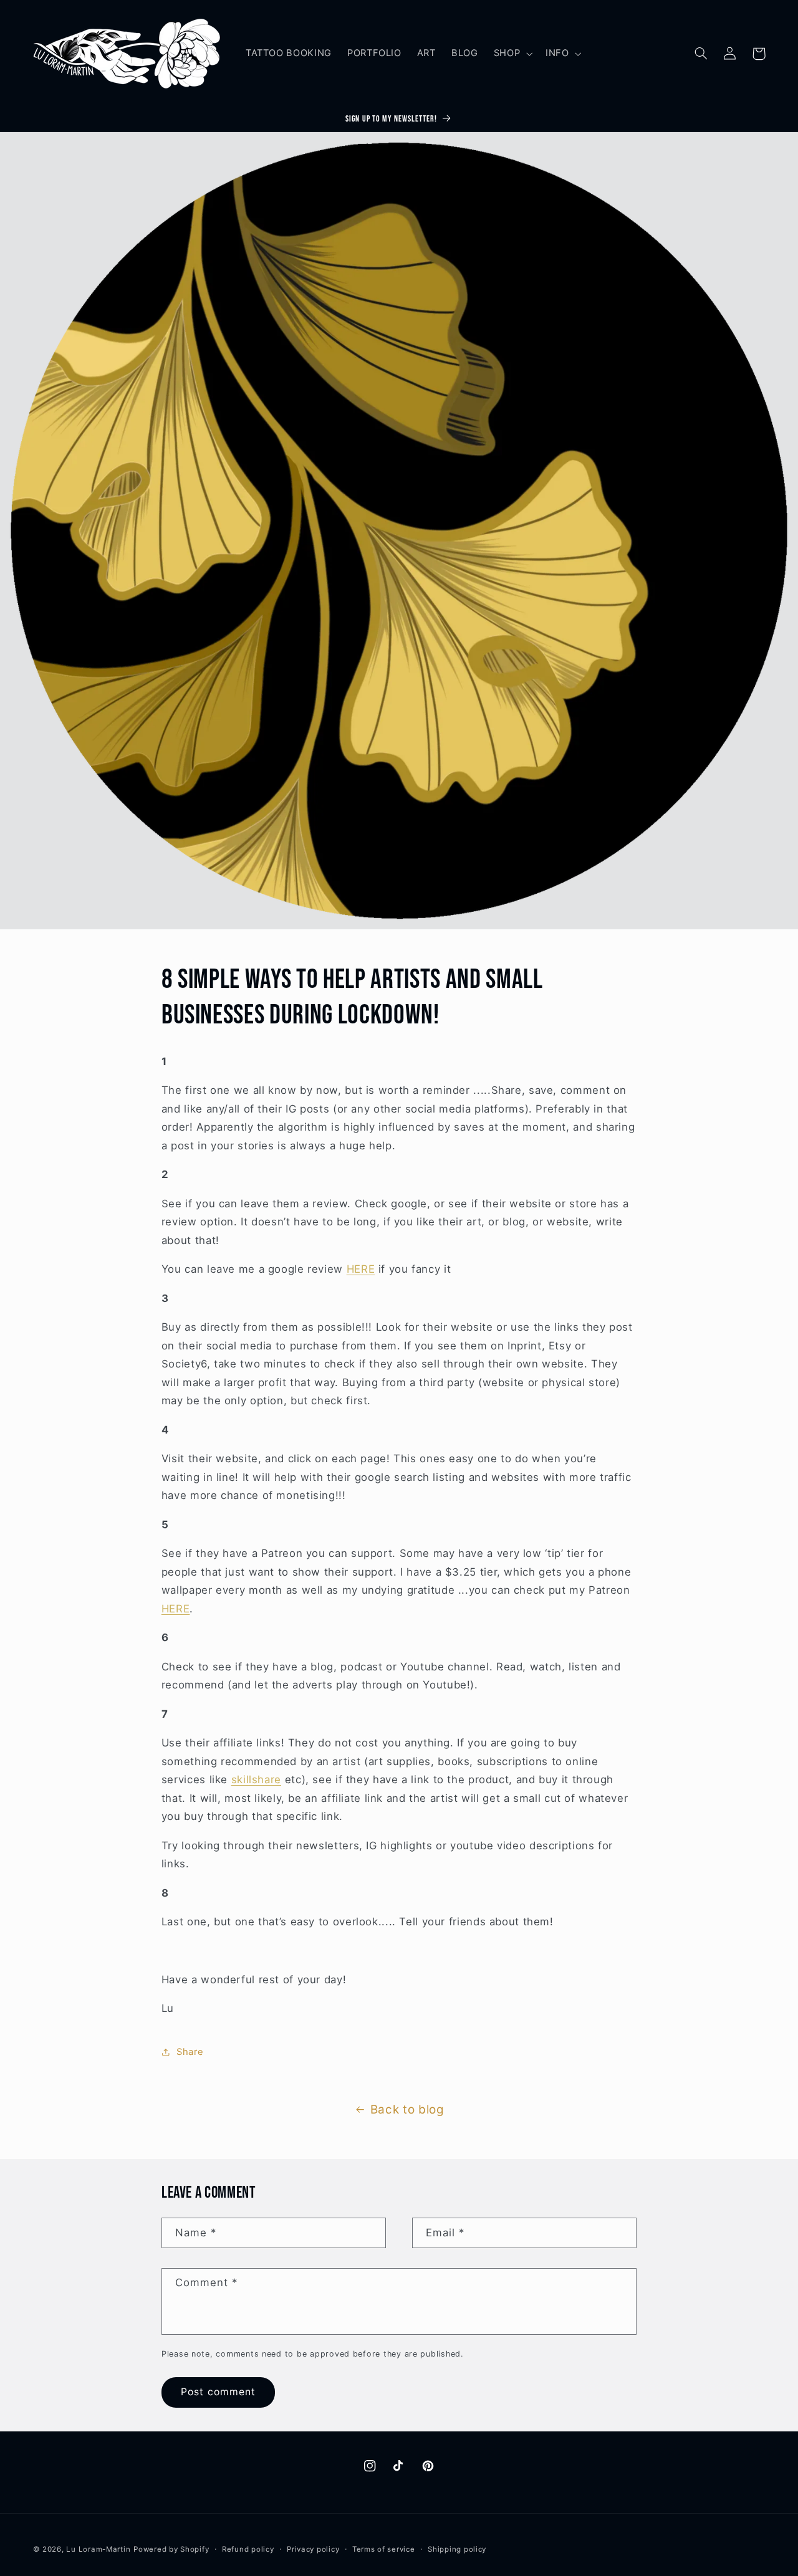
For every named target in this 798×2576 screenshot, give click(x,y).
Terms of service (384, 2549)
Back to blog (407, 2109)
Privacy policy (313, 2549)
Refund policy (248, 2549)
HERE (361, 1269)
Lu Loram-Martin (98, 2549)
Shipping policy (457, 2549)
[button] (512, 54)
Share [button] (190, 2052)
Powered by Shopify (171, 2549)
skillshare (256, 1779)
